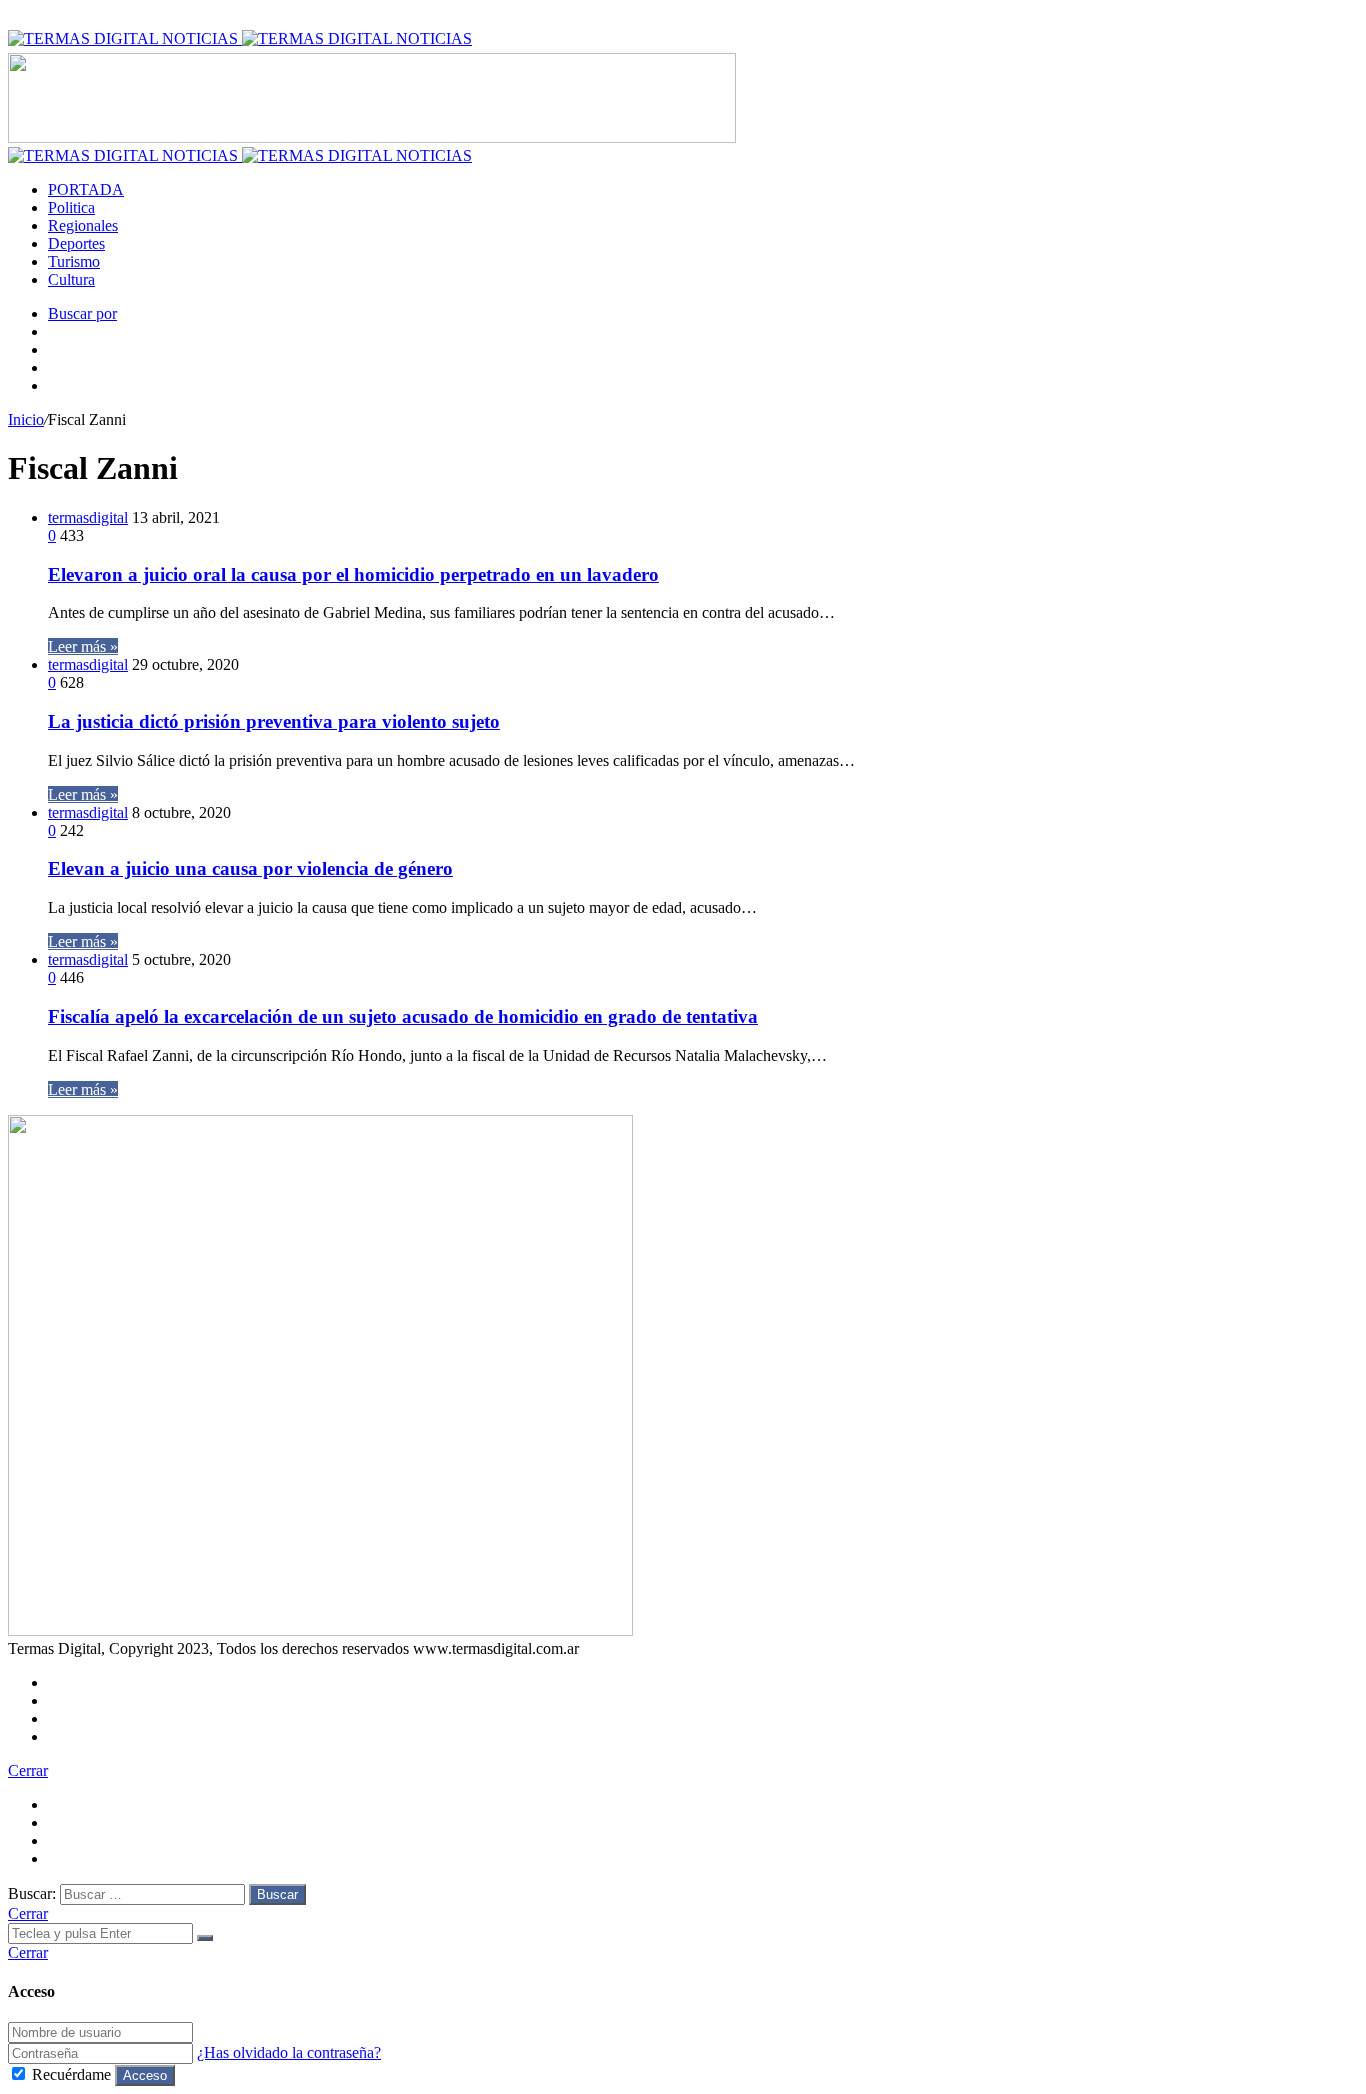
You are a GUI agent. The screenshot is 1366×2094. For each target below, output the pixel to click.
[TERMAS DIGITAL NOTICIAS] (240, 38)
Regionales (83, 225)
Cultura (71, 279)
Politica (71, 207)
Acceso (145, 2075)
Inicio (26, 419)
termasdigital (88, 517)
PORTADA (86, 189)
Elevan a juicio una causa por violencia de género (250, 868)
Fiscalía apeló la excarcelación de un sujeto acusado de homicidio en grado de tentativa (403, 1016)
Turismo (74, 261)
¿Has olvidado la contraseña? (289, 2052)
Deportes (76, 243)
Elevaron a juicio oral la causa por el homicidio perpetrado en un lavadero (353, 574)
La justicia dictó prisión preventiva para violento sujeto (274, 721)
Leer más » (83, 646)
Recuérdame (71, 2074)
